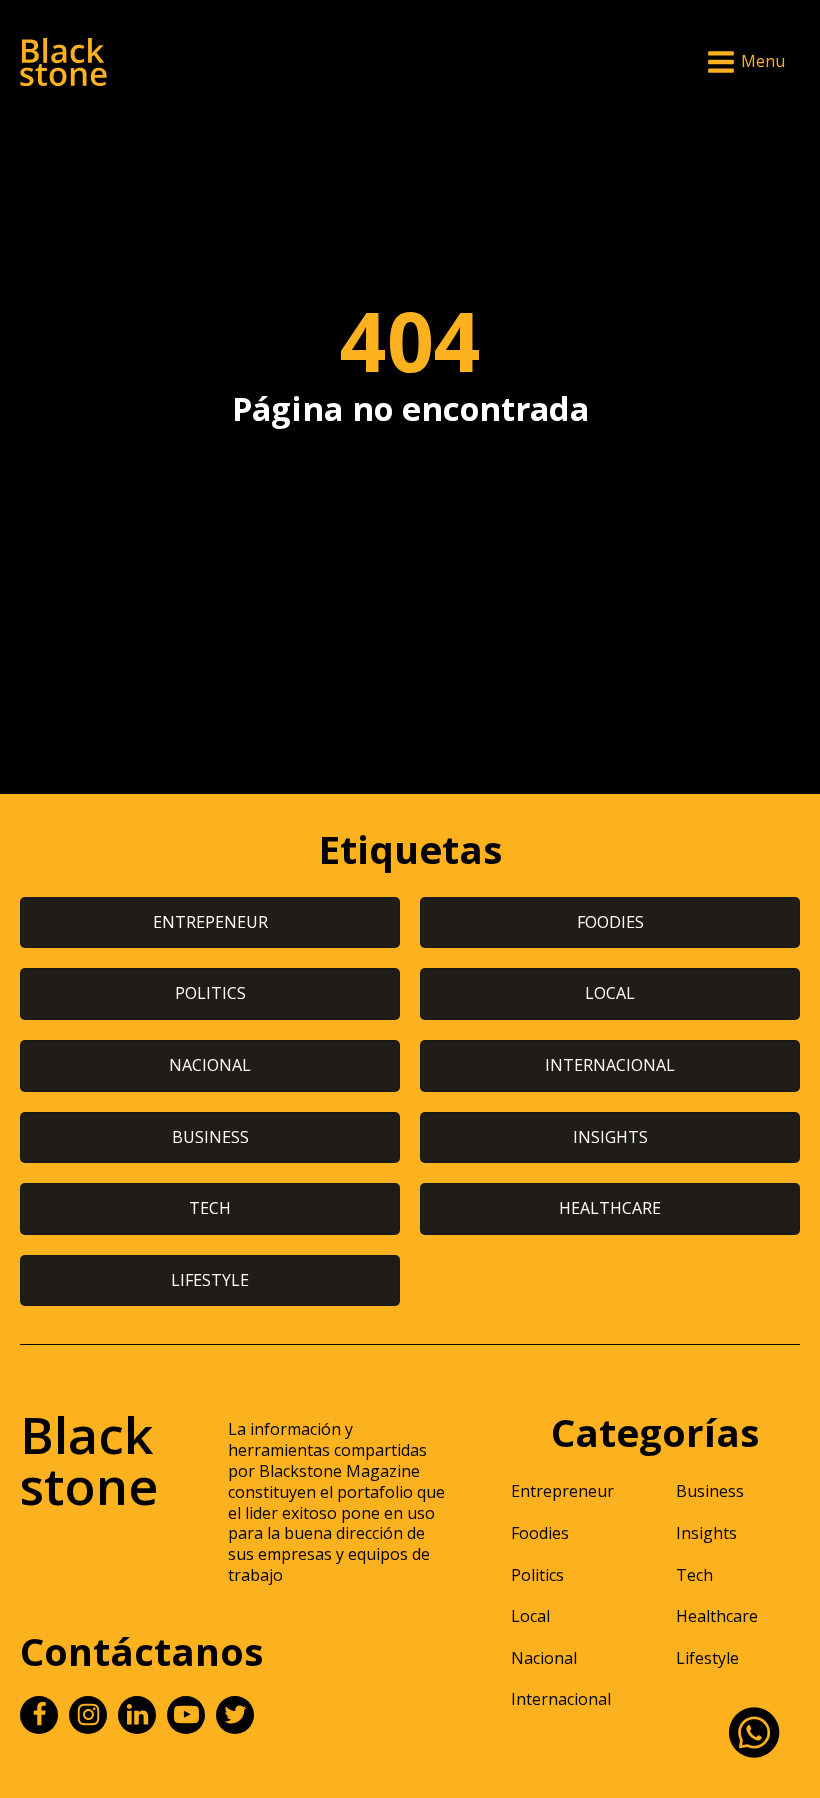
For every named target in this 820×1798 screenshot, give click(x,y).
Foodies (540, 1533)
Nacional (544, 1658)
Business (710, 1491)
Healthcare (717, 1616)
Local (530, 1616)
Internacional (561, 1699)
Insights (706, 1533)
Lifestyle (707, 1658)
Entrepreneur (562, 1491)
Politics (537, 1575)
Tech (694, 1575)
